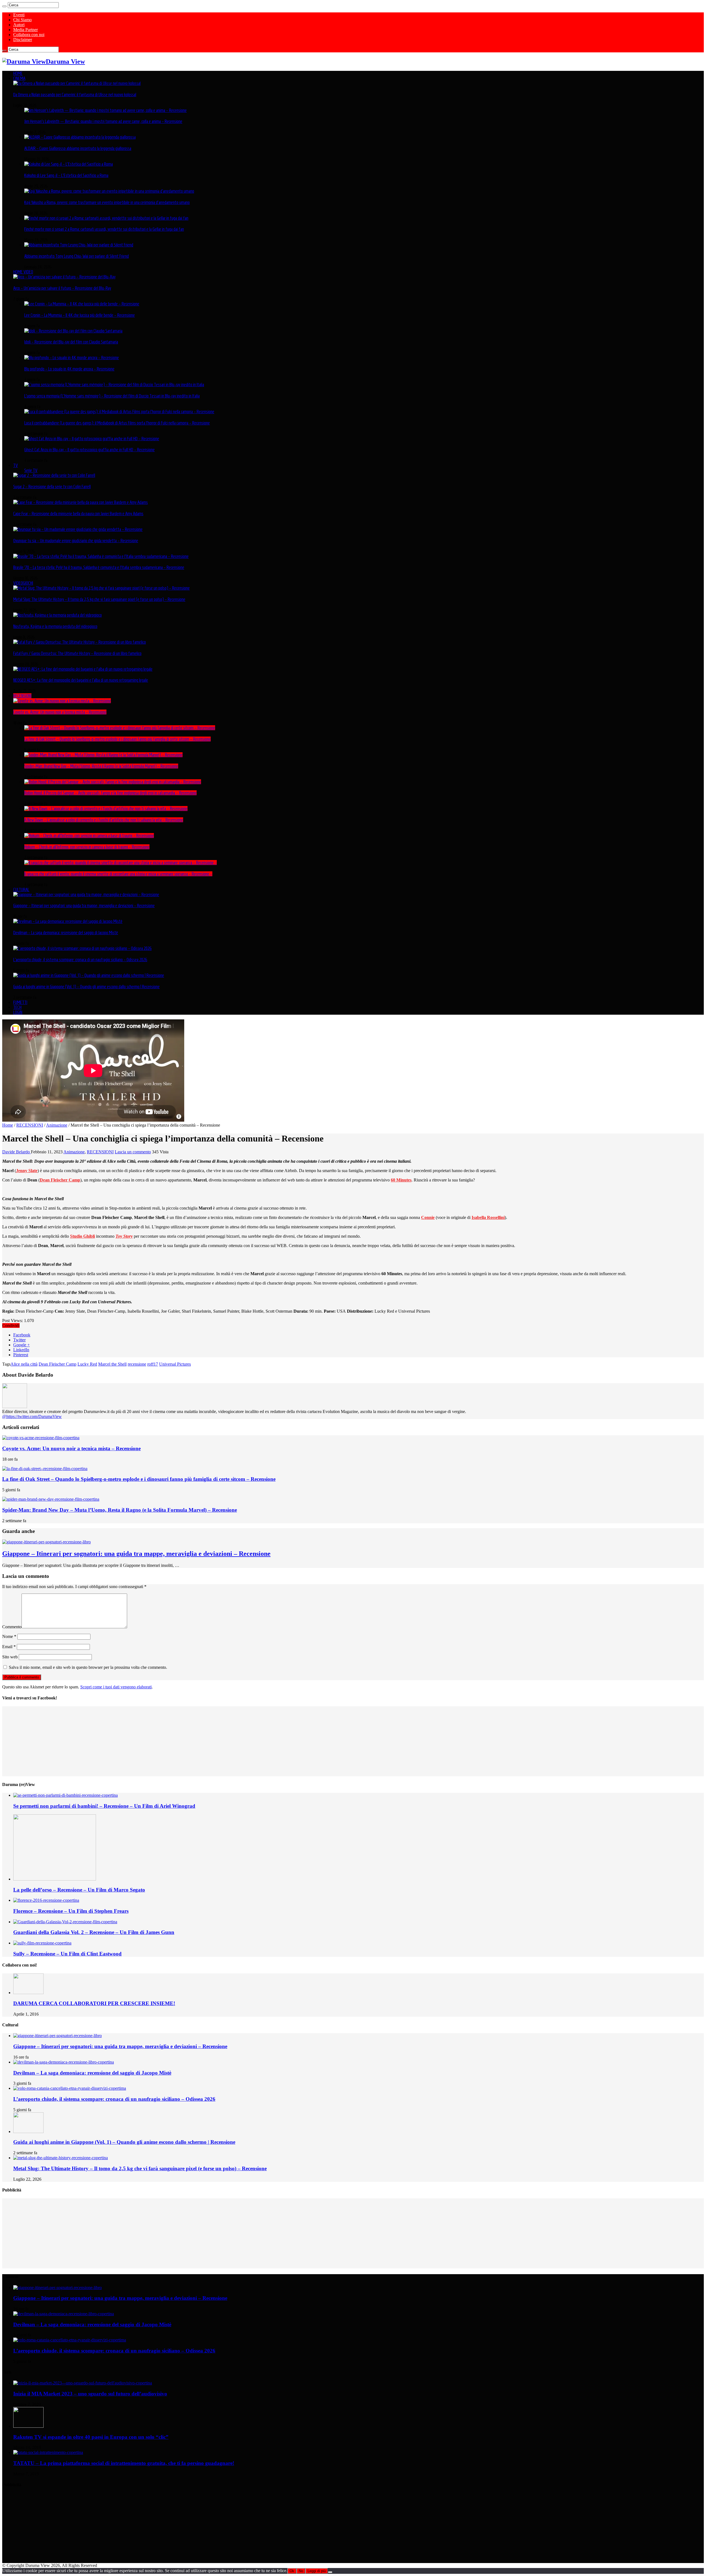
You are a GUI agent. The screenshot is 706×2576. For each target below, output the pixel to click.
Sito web (10, 1657)
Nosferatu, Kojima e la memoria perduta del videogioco (55, 626)
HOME (18, 73)
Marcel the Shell (112, 1364)
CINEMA (19, 78)
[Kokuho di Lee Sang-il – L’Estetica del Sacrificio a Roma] (69, 164)
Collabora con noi (29, 35)
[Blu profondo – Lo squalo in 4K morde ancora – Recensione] (72, 358)
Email (9, 1647)
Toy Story (124, 1236)
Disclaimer (23, 40)
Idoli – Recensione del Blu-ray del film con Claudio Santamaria (71, 342)
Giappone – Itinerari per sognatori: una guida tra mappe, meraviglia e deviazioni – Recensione (84, 906)
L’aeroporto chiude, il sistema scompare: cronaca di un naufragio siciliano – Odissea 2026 (80, 960)
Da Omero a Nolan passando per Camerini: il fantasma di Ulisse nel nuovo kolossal (75, 95)
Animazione (57, 1125)
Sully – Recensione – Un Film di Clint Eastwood (67, 1954)
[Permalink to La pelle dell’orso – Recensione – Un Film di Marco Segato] (55, 1879)
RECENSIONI (22, 696)
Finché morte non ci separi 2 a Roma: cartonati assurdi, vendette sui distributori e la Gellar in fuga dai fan (104, 229)
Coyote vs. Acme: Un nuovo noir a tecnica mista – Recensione (60, 712)
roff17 (153, 1364)
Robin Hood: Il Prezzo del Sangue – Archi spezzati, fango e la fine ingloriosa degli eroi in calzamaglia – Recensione (110, 793)
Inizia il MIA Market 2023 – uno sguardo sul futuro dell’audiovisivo (90, 2394)
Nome (9, 1636)
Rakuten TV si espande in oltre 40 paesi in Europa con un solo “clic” (91, 2437)
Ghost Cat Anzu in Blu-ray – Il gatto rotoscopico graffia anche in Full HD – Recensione (89, 450)
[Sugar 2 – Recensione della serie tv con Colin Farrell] (54, 475)
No (301, 2571)
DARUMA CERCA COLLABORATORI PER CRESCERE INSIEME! (94, 2003)
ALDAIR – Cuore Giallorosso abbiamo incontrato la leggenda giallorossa (78, 148)
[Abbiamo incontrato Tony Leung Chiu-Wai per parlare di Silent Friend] (79, 245)
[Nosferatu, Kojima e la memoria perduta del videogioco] (58, 615)
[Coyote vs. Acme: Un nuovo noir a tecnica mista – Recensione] (62, 701)
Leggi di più (317, 2571)
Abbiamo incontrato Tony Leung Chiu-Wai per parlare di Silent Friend (77, 256)
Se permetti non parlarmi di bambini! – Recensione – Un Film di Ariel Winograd (104, 1806)
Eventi (19, 15)
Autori (19, 25)
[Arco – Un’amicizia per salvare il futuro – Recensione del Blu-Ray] (64, 277)
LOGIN (18, 1012)
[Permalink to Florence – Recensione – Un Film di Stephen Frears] (46, 1900)
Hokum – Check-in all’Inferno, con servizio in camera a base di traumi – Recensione (87, 847)
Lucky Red (87, 1364)
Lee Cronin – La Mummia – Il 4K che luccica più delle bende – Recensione (80, 315)
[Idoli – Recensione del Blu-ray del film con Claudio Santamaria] (73, 331)
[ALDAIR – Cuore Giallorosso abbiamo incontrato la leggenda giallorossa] (80, 137)
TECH (17, 1007)
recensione (137, 1364)
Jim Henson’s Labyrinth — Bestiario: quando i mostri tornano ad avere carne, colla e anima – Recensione (103, 121)
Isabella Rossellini (488, 1217)
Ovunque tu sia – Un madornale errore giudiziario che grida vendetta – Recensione (76, 541)
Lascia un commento (133, 1152)
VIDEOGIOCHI (23, 583)
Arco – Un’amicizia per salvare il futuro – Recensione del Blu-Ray (62, 288)
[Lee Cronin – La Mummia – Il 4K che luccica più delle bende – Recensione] (82, 304)
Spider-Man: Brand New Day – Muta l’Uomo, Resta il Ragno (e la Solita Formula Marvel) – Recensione (101, 766)
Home (8, 1125)
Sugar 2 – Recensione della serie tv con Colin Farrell (52, 487)
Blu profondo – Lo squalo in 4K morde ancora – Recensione (69, 369)
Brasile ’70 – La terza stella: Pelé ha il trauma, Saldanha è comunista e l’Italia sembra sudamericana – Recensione (99, 567)
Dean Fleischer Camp (60, 1180)
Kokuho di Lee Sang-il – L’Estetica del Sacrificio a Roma (66, 175)
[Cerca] (4, 6)
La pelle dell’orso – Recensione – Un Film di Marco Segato (79, 1890)
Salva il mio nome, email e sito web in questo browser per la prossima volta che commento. (88, 1667)
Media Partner (26, 30)
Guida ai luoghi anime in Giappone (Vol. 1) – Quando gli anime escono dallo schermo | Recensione (86, 987)
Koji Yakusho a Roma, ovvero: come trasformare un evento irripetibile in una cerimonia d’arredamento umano (107, 202)
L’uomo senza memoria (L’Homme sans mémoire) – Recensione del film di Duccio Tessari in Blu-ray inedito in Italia (112, 396)
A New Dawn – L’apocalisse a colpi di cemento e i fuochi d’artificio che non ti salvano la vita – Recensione (104, 820)
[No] (330, 2572)
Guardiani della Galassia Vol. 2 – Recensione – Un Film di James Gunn (94, 1932)
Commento (12, 1627)
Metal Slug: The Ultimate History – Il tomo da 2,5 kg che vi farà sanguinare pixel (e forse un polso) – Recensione (99, 599)
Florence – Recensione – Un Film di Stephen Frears (71, 1911)
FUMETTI (20, 1002)
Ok (292, 2571)
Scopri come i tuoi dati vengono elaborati (116, 1687)
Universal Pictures (175, 1364)
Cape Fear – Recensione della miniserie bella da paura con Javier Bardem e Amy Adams (78, 514)
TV (16, 465)
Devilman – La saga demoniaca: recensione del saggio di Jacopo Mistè (66, 933)
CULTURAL (21, 890)
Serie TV (31, 470)
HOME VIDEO (23, 272)
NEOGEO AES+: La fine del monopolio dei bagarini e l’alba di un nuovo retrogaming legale (81, 680)
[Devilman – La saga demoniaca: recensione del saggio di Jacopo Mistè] (68, 921)
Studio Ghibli (82, 1236)
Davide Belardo (17, 1152)
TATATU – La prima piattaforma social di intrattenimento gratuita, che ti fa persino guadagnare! (124, 2463)
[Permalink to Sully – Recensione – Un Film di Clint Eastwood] (42, 1943)
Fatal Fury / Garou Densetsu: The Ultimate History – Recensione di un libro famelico (77, 653)
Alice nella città (24, 1364)
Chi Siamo (22, 20)
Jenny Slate (27, 1171)
